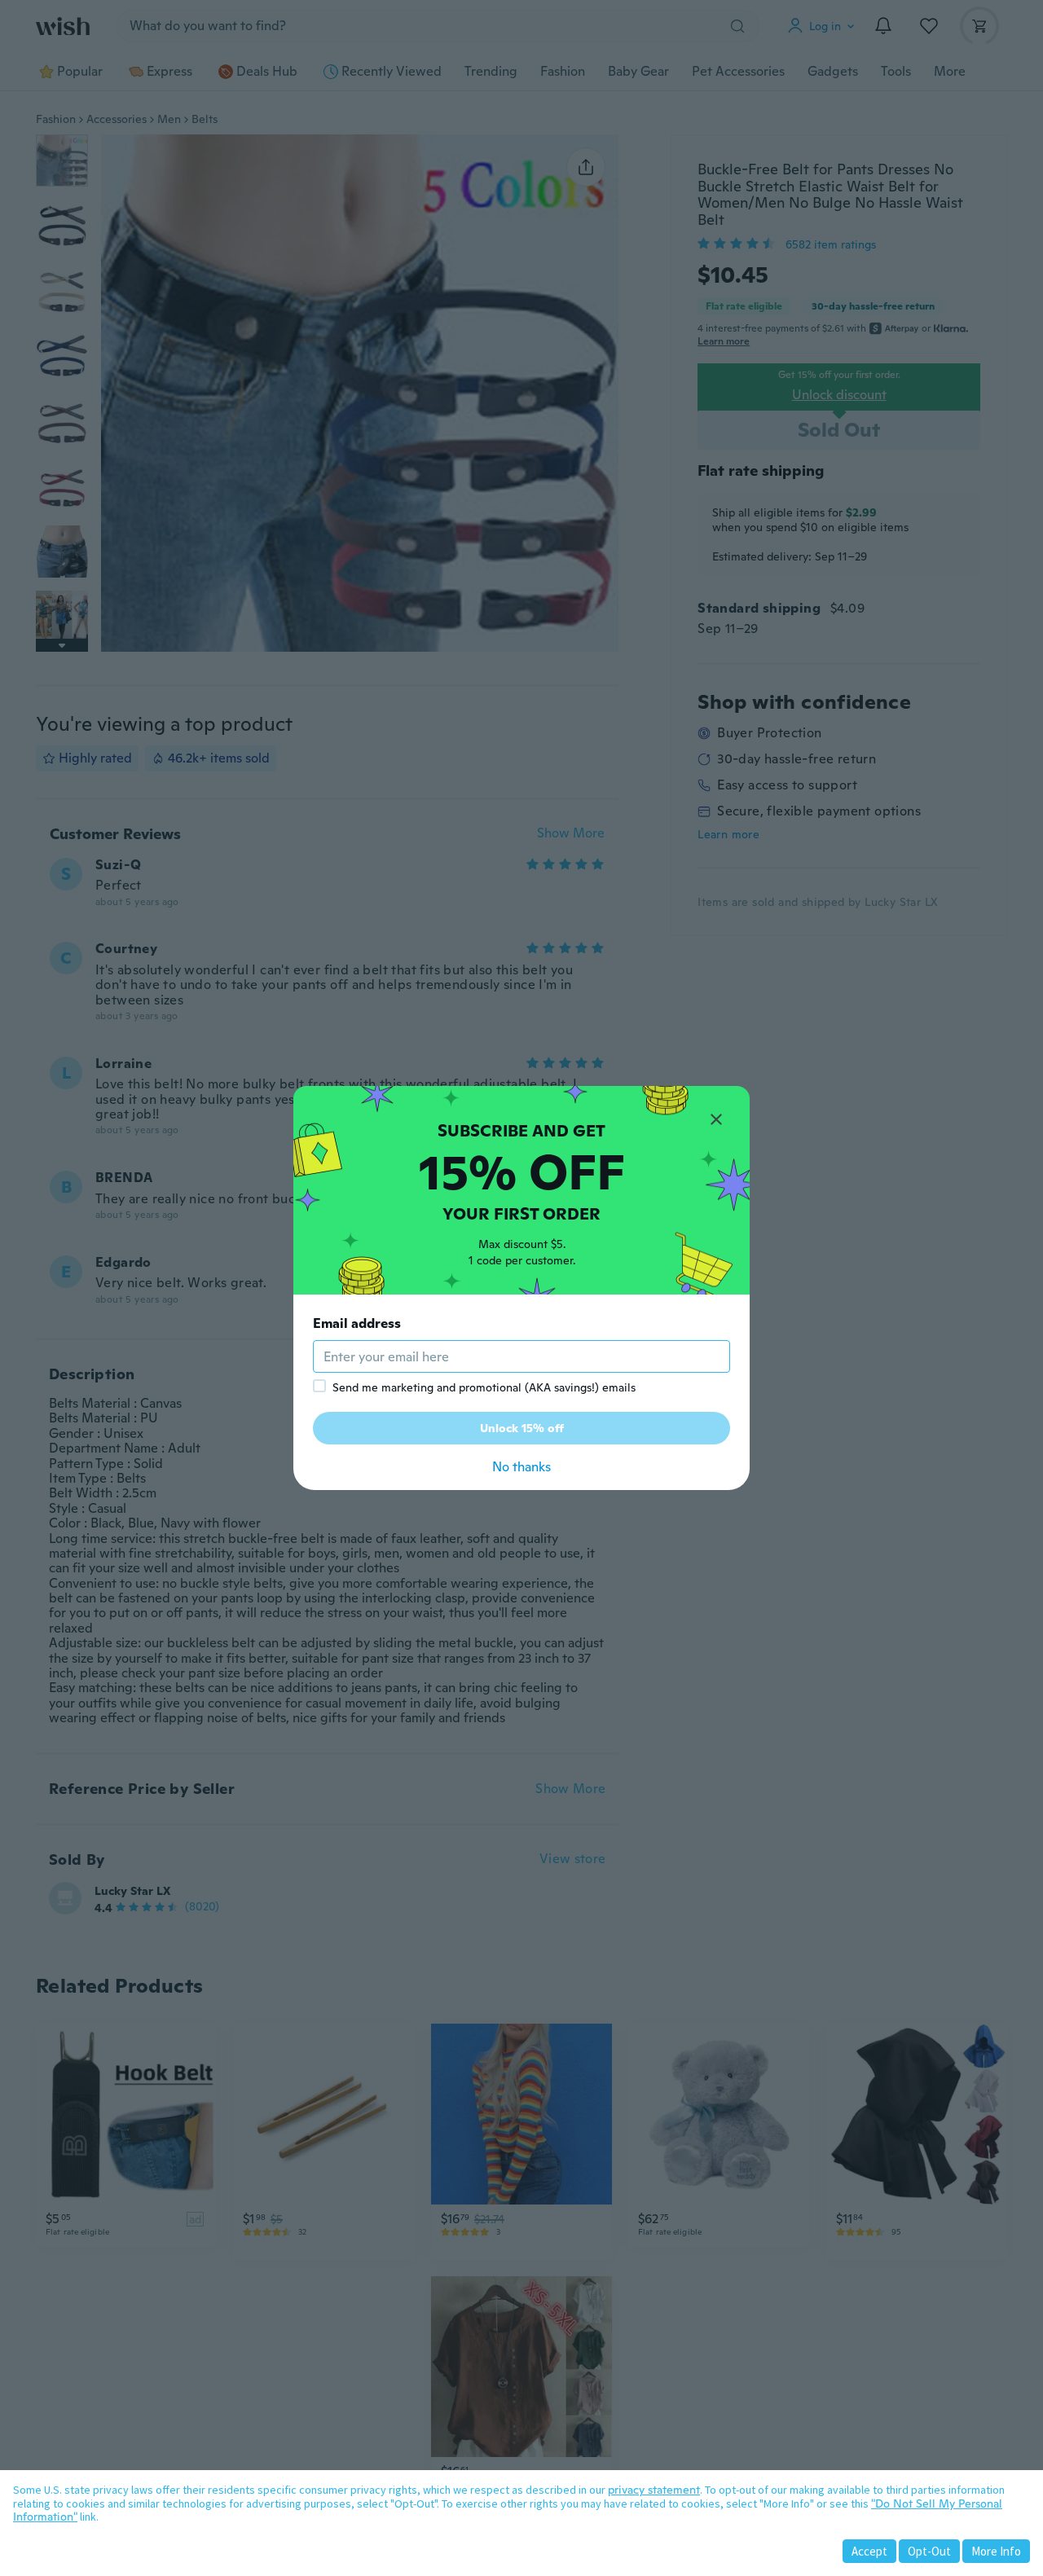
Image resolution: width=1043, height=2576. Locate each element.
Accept (869, 2551)
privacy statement (654, 2490)
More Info (996, 2551)
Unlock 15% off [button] (522, 1428)
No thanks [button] (521, 1467)
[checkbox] (319, 1386)
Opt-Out (929, 2551)
